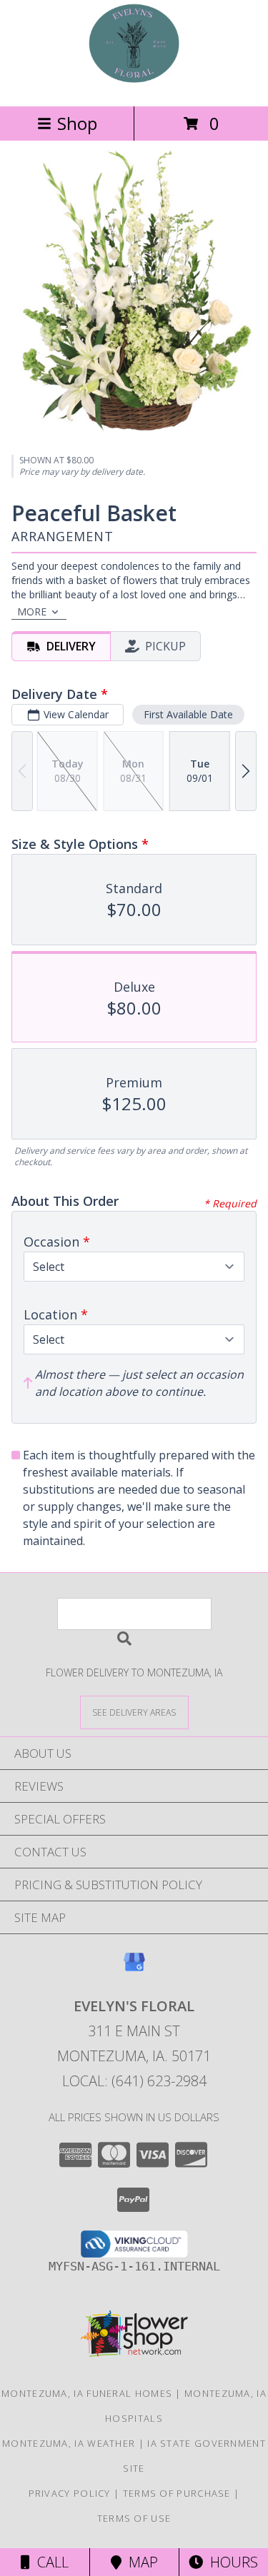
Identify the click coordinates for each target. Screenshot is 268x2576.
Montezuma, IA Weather (69, 2443)
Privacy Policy (70, 2493)
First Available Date (188, 714)
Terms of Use (134, 2518)
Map (140, 2562)
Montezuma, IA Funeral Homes (87, 2393)
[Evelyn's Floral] (134, 85)
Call (49, 2562)
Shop (77, 123)
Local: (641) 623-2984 (134, 2081)
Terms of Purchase (177, 2493)
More (32, 612)
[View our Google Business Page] (134, 1969)
